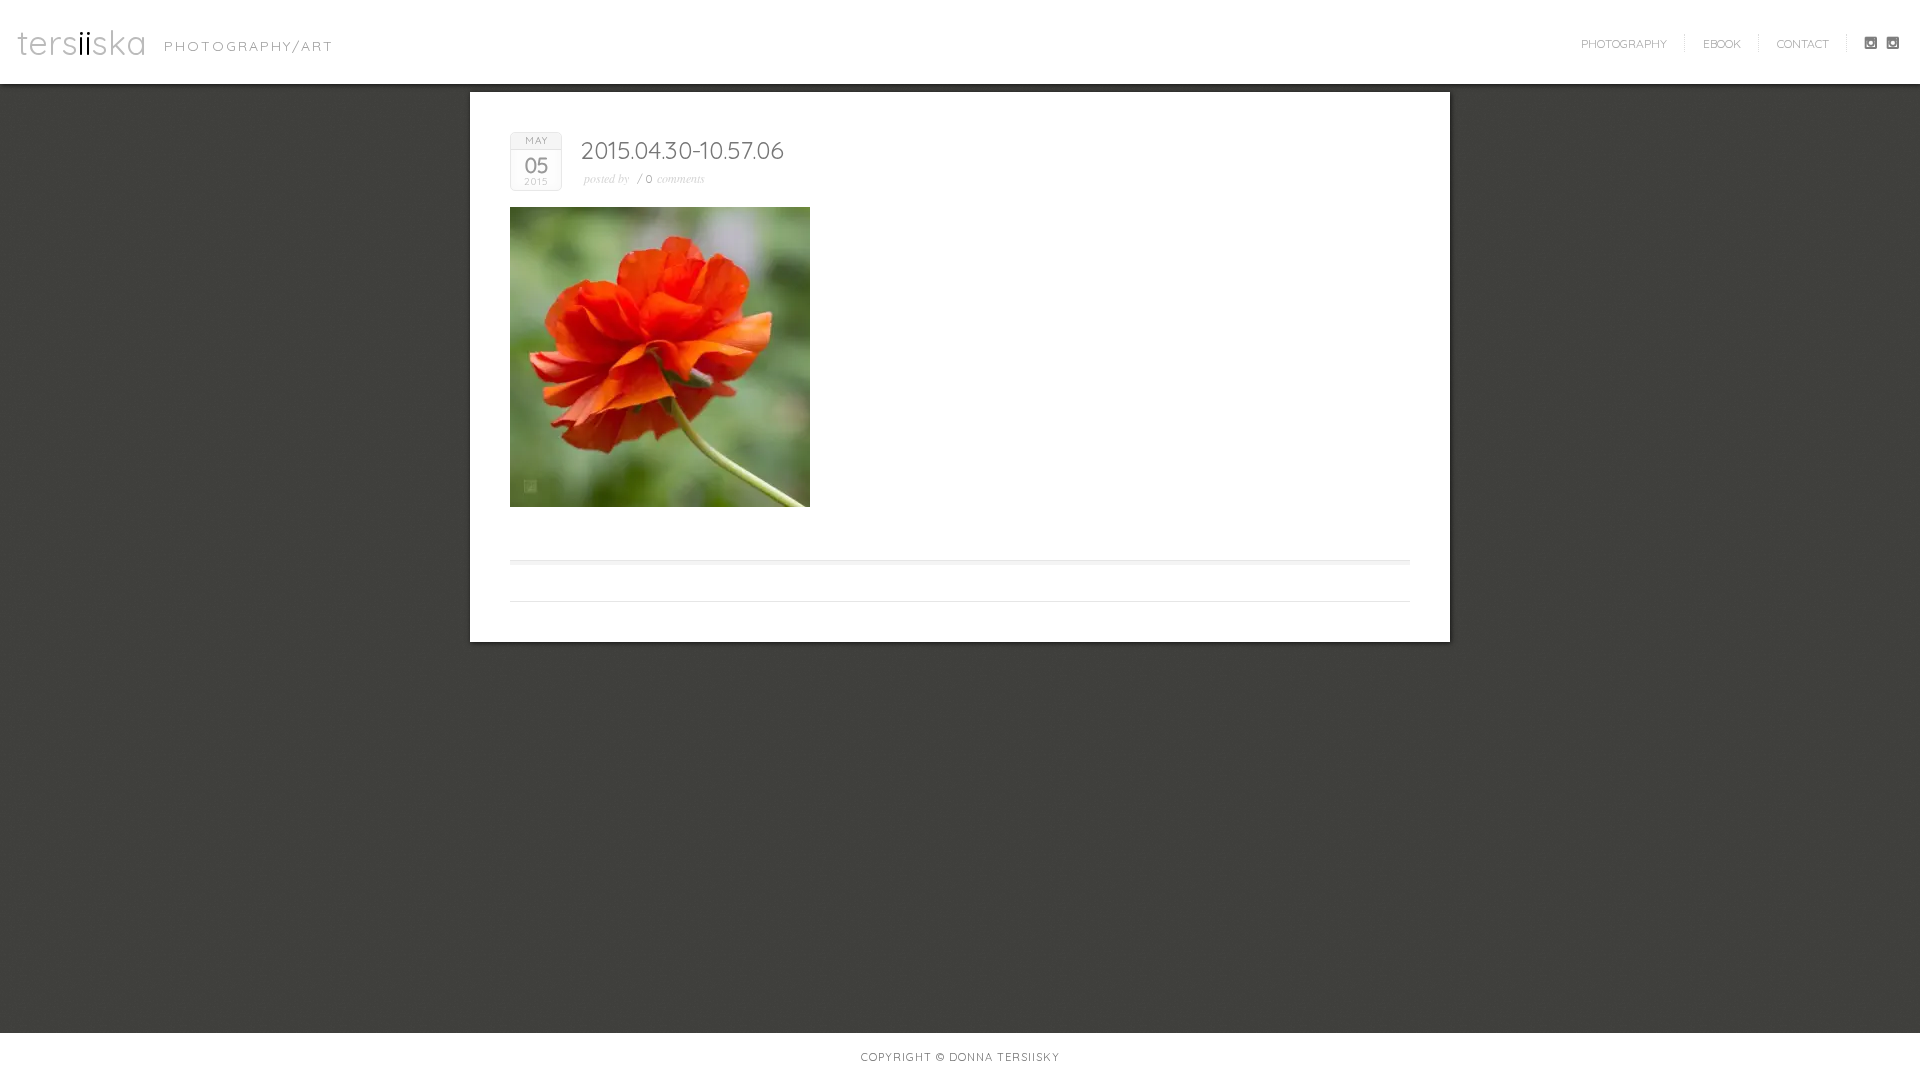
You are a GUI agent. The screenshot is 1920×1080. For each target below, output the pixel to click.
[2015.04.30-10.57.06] (660, 502)
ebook (1722, 43)
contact (1803, 43)
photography (1624, 43)
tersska (82, 42)
